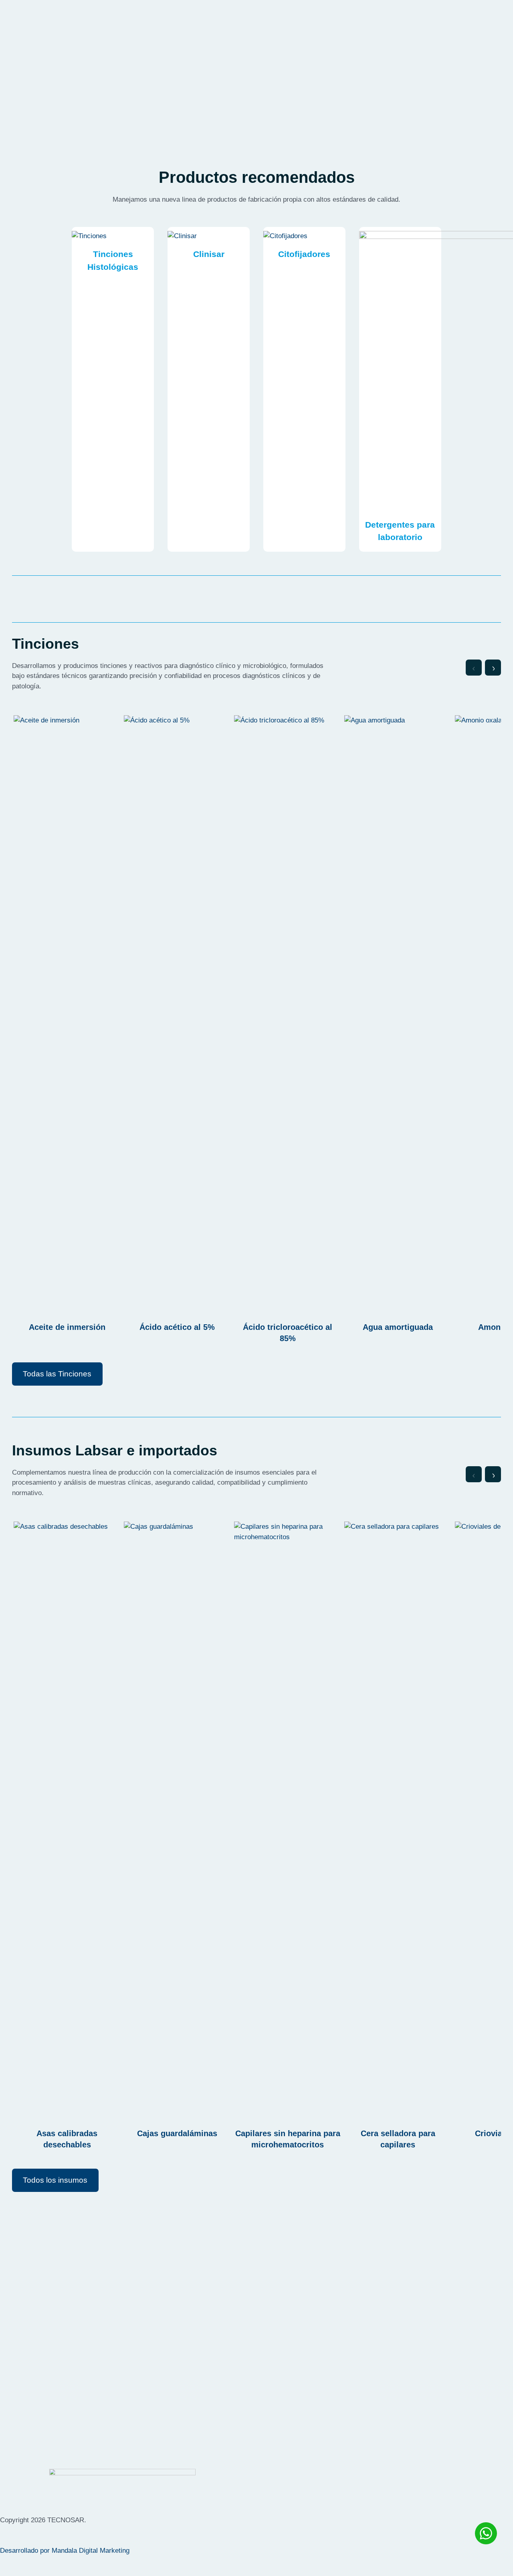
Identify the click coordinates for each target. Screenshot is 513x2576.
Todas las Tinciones (57, 1374)
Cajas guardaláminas (177, 2133)
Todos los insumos (55, 2180)
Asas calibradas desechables (67, 2139)
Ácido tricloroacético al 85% (288, 1333)
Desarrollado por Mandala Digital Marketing (65, 2551)
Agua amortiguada (398, 1327)
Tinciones (113, 254)
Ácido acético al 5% (177, 1327)
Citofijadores (304, 254)
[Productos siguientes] (493, 668)
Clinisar (209, 254)
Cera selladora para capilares (398, 2139)
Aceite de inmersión (67, 1327)
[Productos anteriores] (474, 668)
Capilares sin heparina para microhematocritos (288, 2139)
